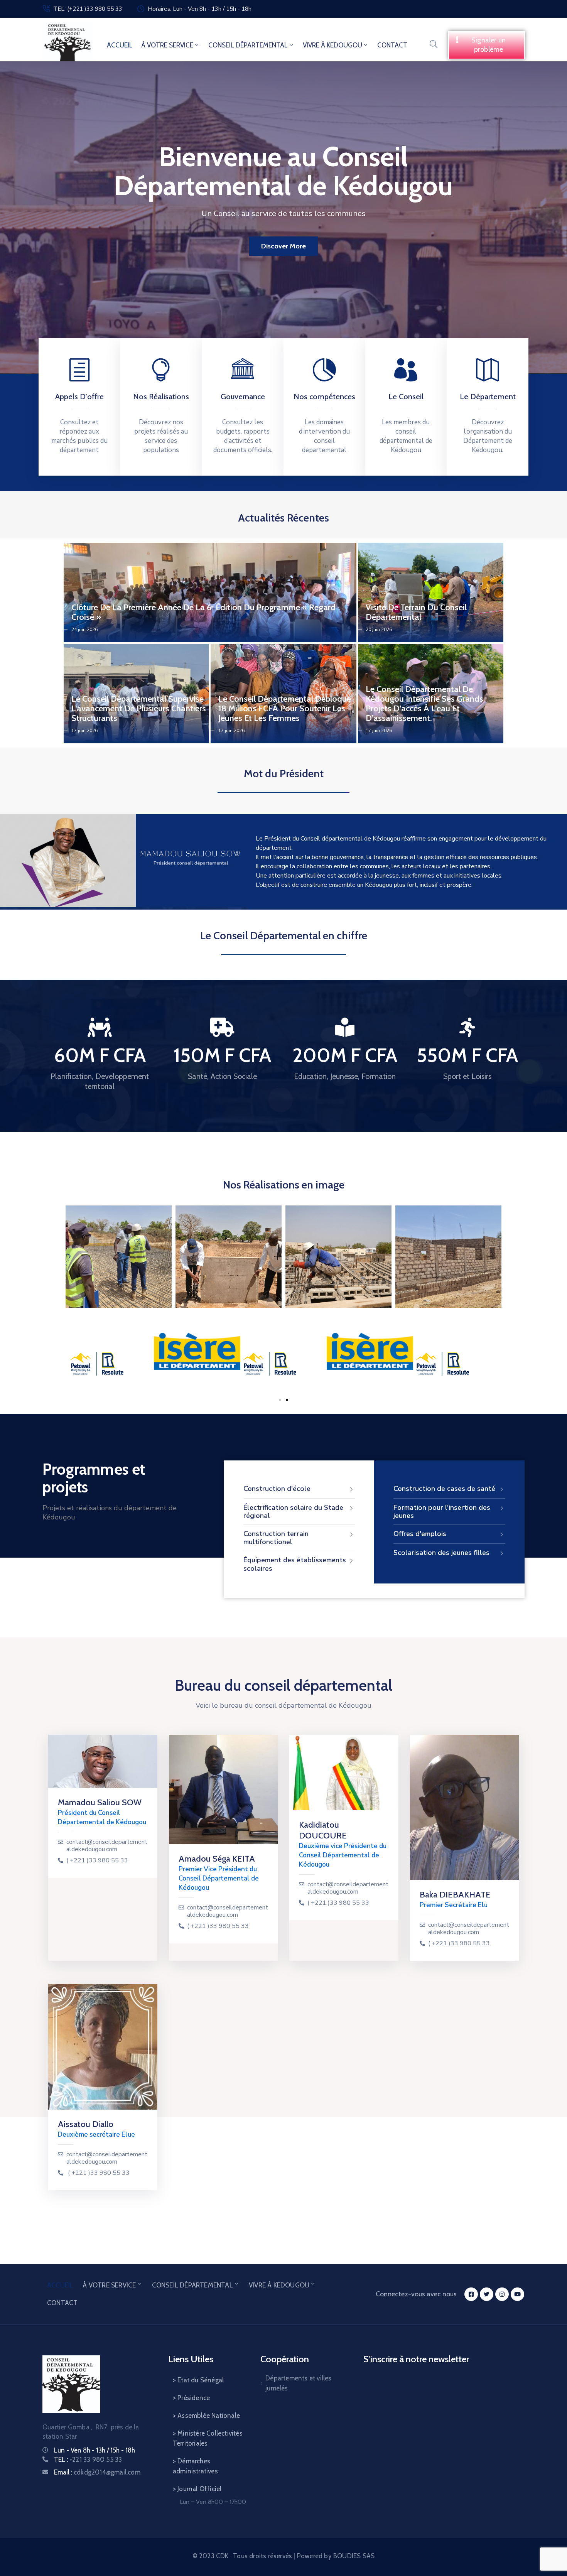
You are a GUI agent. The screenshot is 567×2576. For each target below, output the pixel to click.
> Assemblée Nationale (206, 2416)
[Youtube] (517, 2294)
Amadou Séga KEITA (217, 1859)
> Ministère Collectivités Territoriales (208, 2438)
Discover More (283, 246)
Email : (97, 2472)
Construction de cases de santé (444, 1489)
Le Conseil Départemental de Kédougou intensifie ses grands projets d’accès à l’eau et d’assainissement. (424, 704)
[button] (487, 45)
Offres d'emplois (420, 1534)
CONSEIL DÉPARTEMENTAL (248, 45)
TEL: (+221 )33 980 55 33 (88, 9)
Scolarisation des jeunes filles (441, 1553)
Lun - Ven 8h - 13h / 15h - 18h (94, 2450)
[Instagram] (502, 2294)
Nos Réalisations (161, 397)
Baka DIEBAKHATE (455, 1895)
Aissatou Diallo (86, 2124)
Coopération (285, 2359)
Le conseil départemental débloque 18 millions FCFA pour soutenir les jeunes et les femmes (285, 708)
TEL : (88, 2460)
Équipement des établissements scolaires (295, 1564)
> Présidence (191, 2398)
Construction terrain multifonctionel (276, 1538)
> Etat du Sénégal (198, 2380)
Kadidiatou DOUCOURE (323, 1830)
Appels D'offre (79, 397)
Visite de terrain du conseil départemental (416, 612)
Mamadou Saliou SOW (100, 1802)
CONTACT (392, 45)
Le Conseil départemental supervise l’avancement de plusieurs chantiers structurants (139, 708)
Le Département (488, 397)
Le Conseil (406, 397)
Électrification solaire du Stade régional (293, 1512)
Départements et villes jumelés (298, 2383)
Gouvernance (243, 397)
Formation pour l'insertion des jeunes (442, 1512)
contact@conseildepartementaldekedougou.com (107, 1846)
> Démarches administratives (195, 2466)
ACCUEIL (120, 45)
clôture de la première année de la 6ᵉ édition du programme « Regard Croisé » (203, 612)
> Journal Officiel (197, 2489)
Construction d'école (277, 1489)
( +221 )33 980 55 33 (97, 1861)
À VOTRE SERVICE (167, 45)
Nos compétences (324, 397)
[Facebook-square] (471, 2294)
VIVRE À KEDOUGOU (332, 45)
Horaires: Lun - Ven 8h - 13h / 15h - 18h (200, 9)
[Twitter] (487, 2294)
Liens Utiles (191, 2359)
